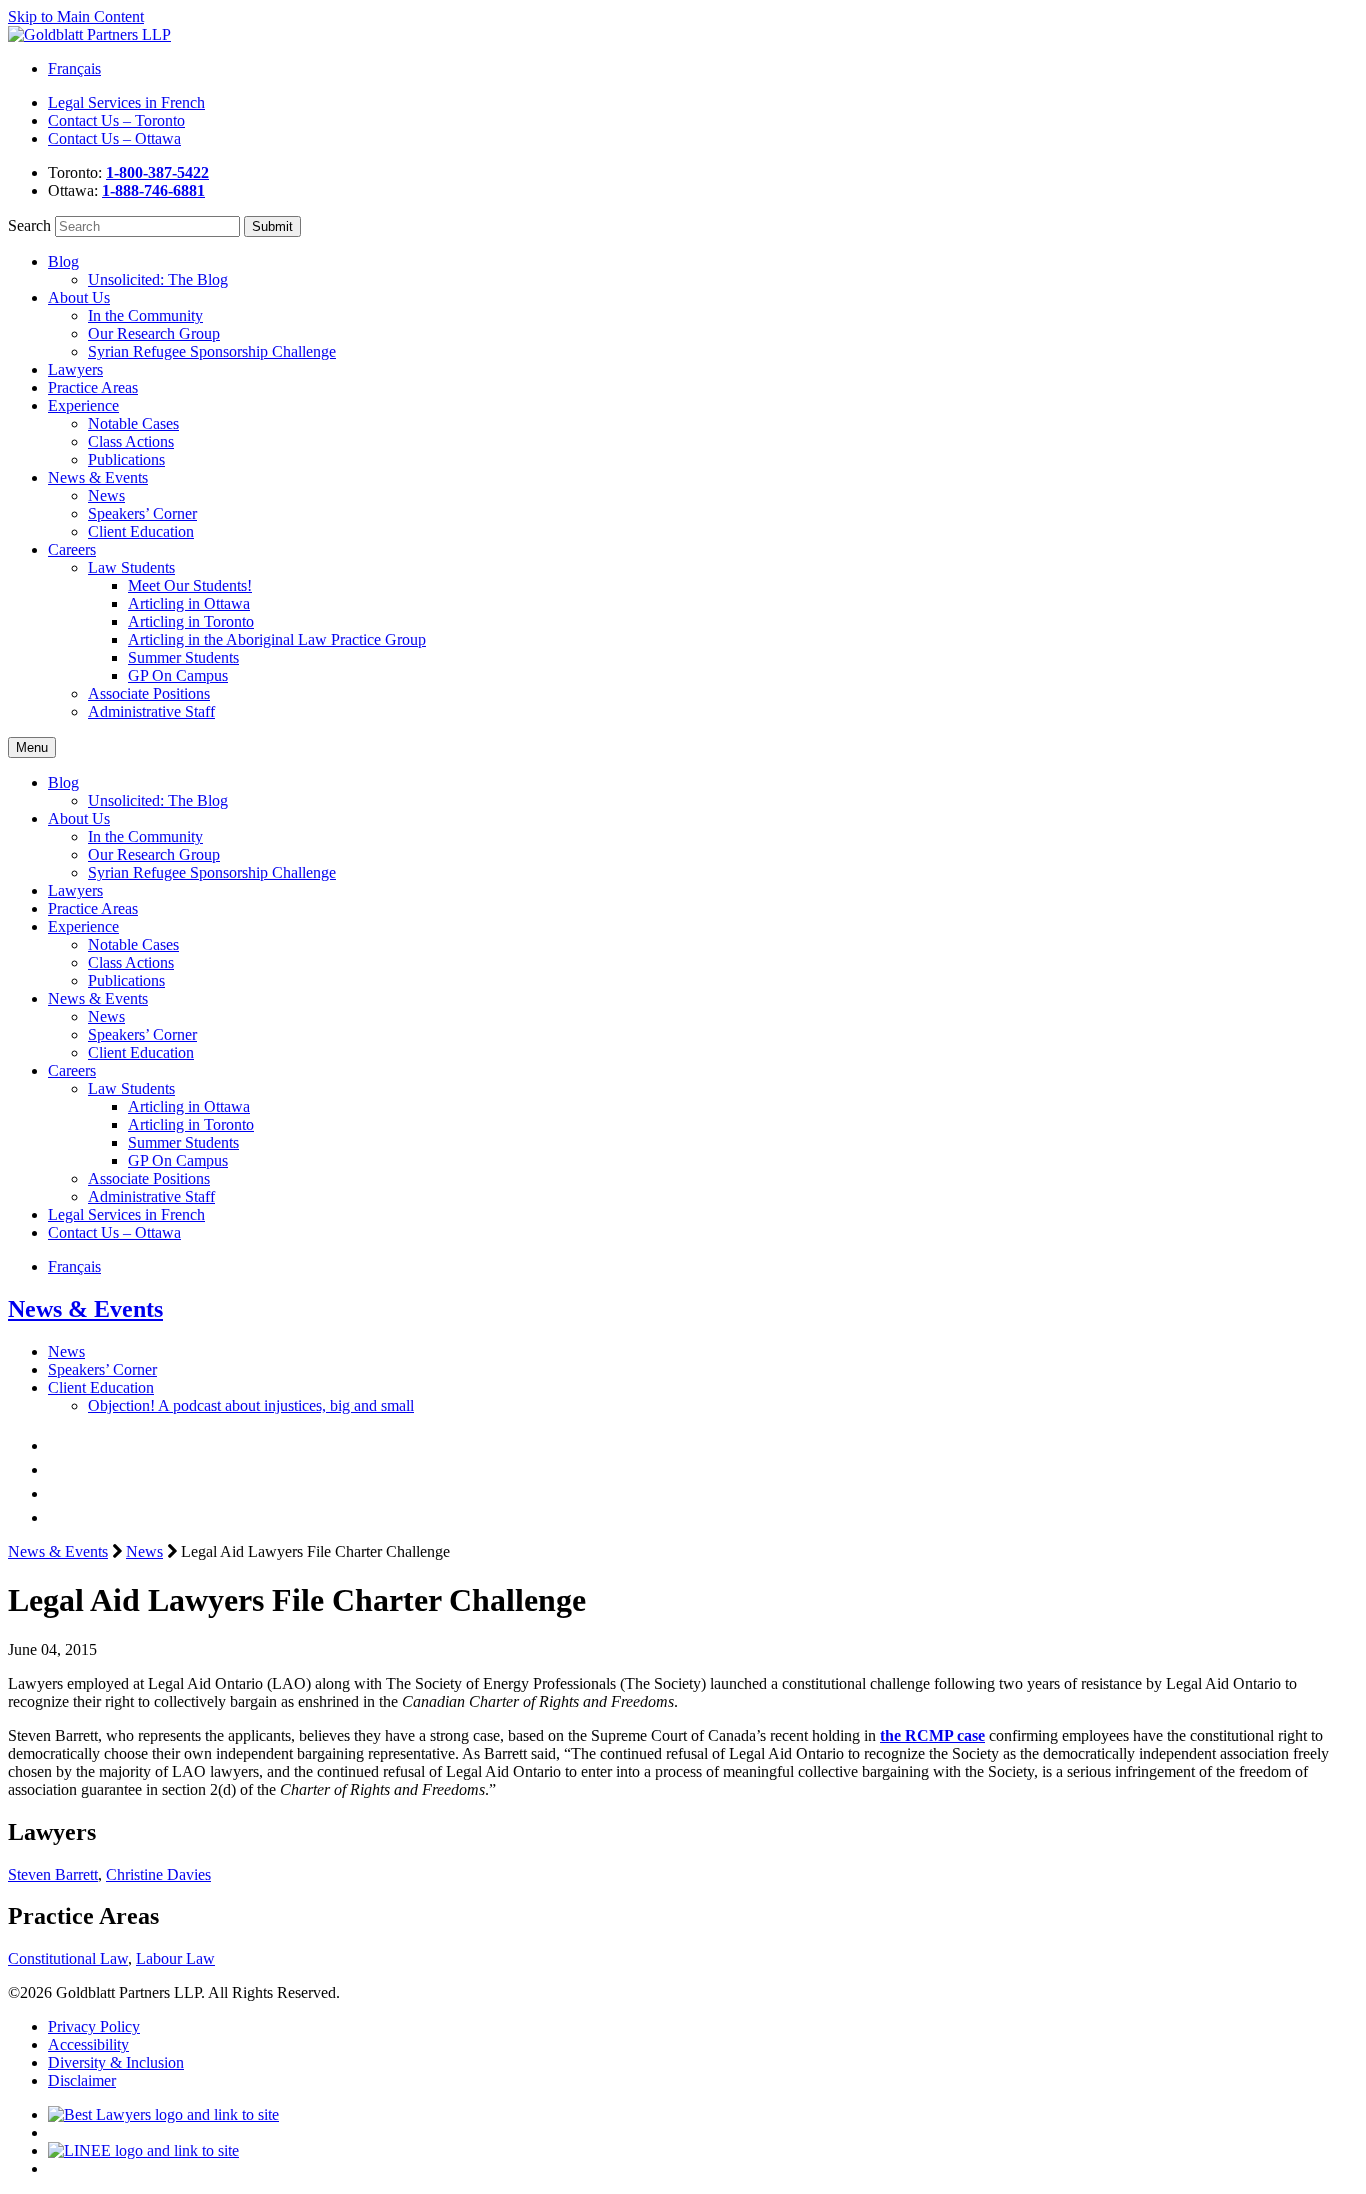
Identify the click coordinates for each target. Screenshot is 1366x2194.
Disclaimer (82, 2080)
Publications (126, 459)
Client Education (141, 531)
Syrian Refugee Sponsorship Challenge (212, 351)
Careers (72, 549)
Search (29, 225)
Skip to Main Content (76, 16)
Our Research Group (154, 333)
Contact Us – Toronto (116, 120)
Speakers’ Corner (142, 513)
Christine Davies (158, 1874)
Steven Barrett (53, 1874)
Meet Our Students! (190, 585)
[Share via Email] (58, 1517)
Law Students (131, 567)
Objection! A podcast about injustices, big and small (251, 1405)
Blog (63, 261)
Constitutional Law (68, 1958)
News (106, 495)
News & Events (98, 477)
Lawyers (75, 369)
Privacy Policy (94, 2026)
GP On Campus (178, 675)
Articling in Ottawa (189, 603)
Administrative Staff (151, 711)
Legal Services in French (126, 102)
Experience (83, 405)
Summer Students (183, 657)
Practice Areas (93, 387)
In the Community (145, 315)
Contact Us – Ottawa (114, 138)
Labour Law (175, 1958)
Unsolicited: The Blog (158, 279)
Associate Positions (149, 693)
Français (74, 68)
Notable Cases (133, 423)
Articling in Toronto (191, 621)
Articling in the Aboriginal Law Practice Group (277, 639)
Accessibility (88, 2044)
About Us (79, 297)
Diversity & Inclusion (116, 2062)
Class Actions (131, 441)
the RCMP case (932, 1735)
